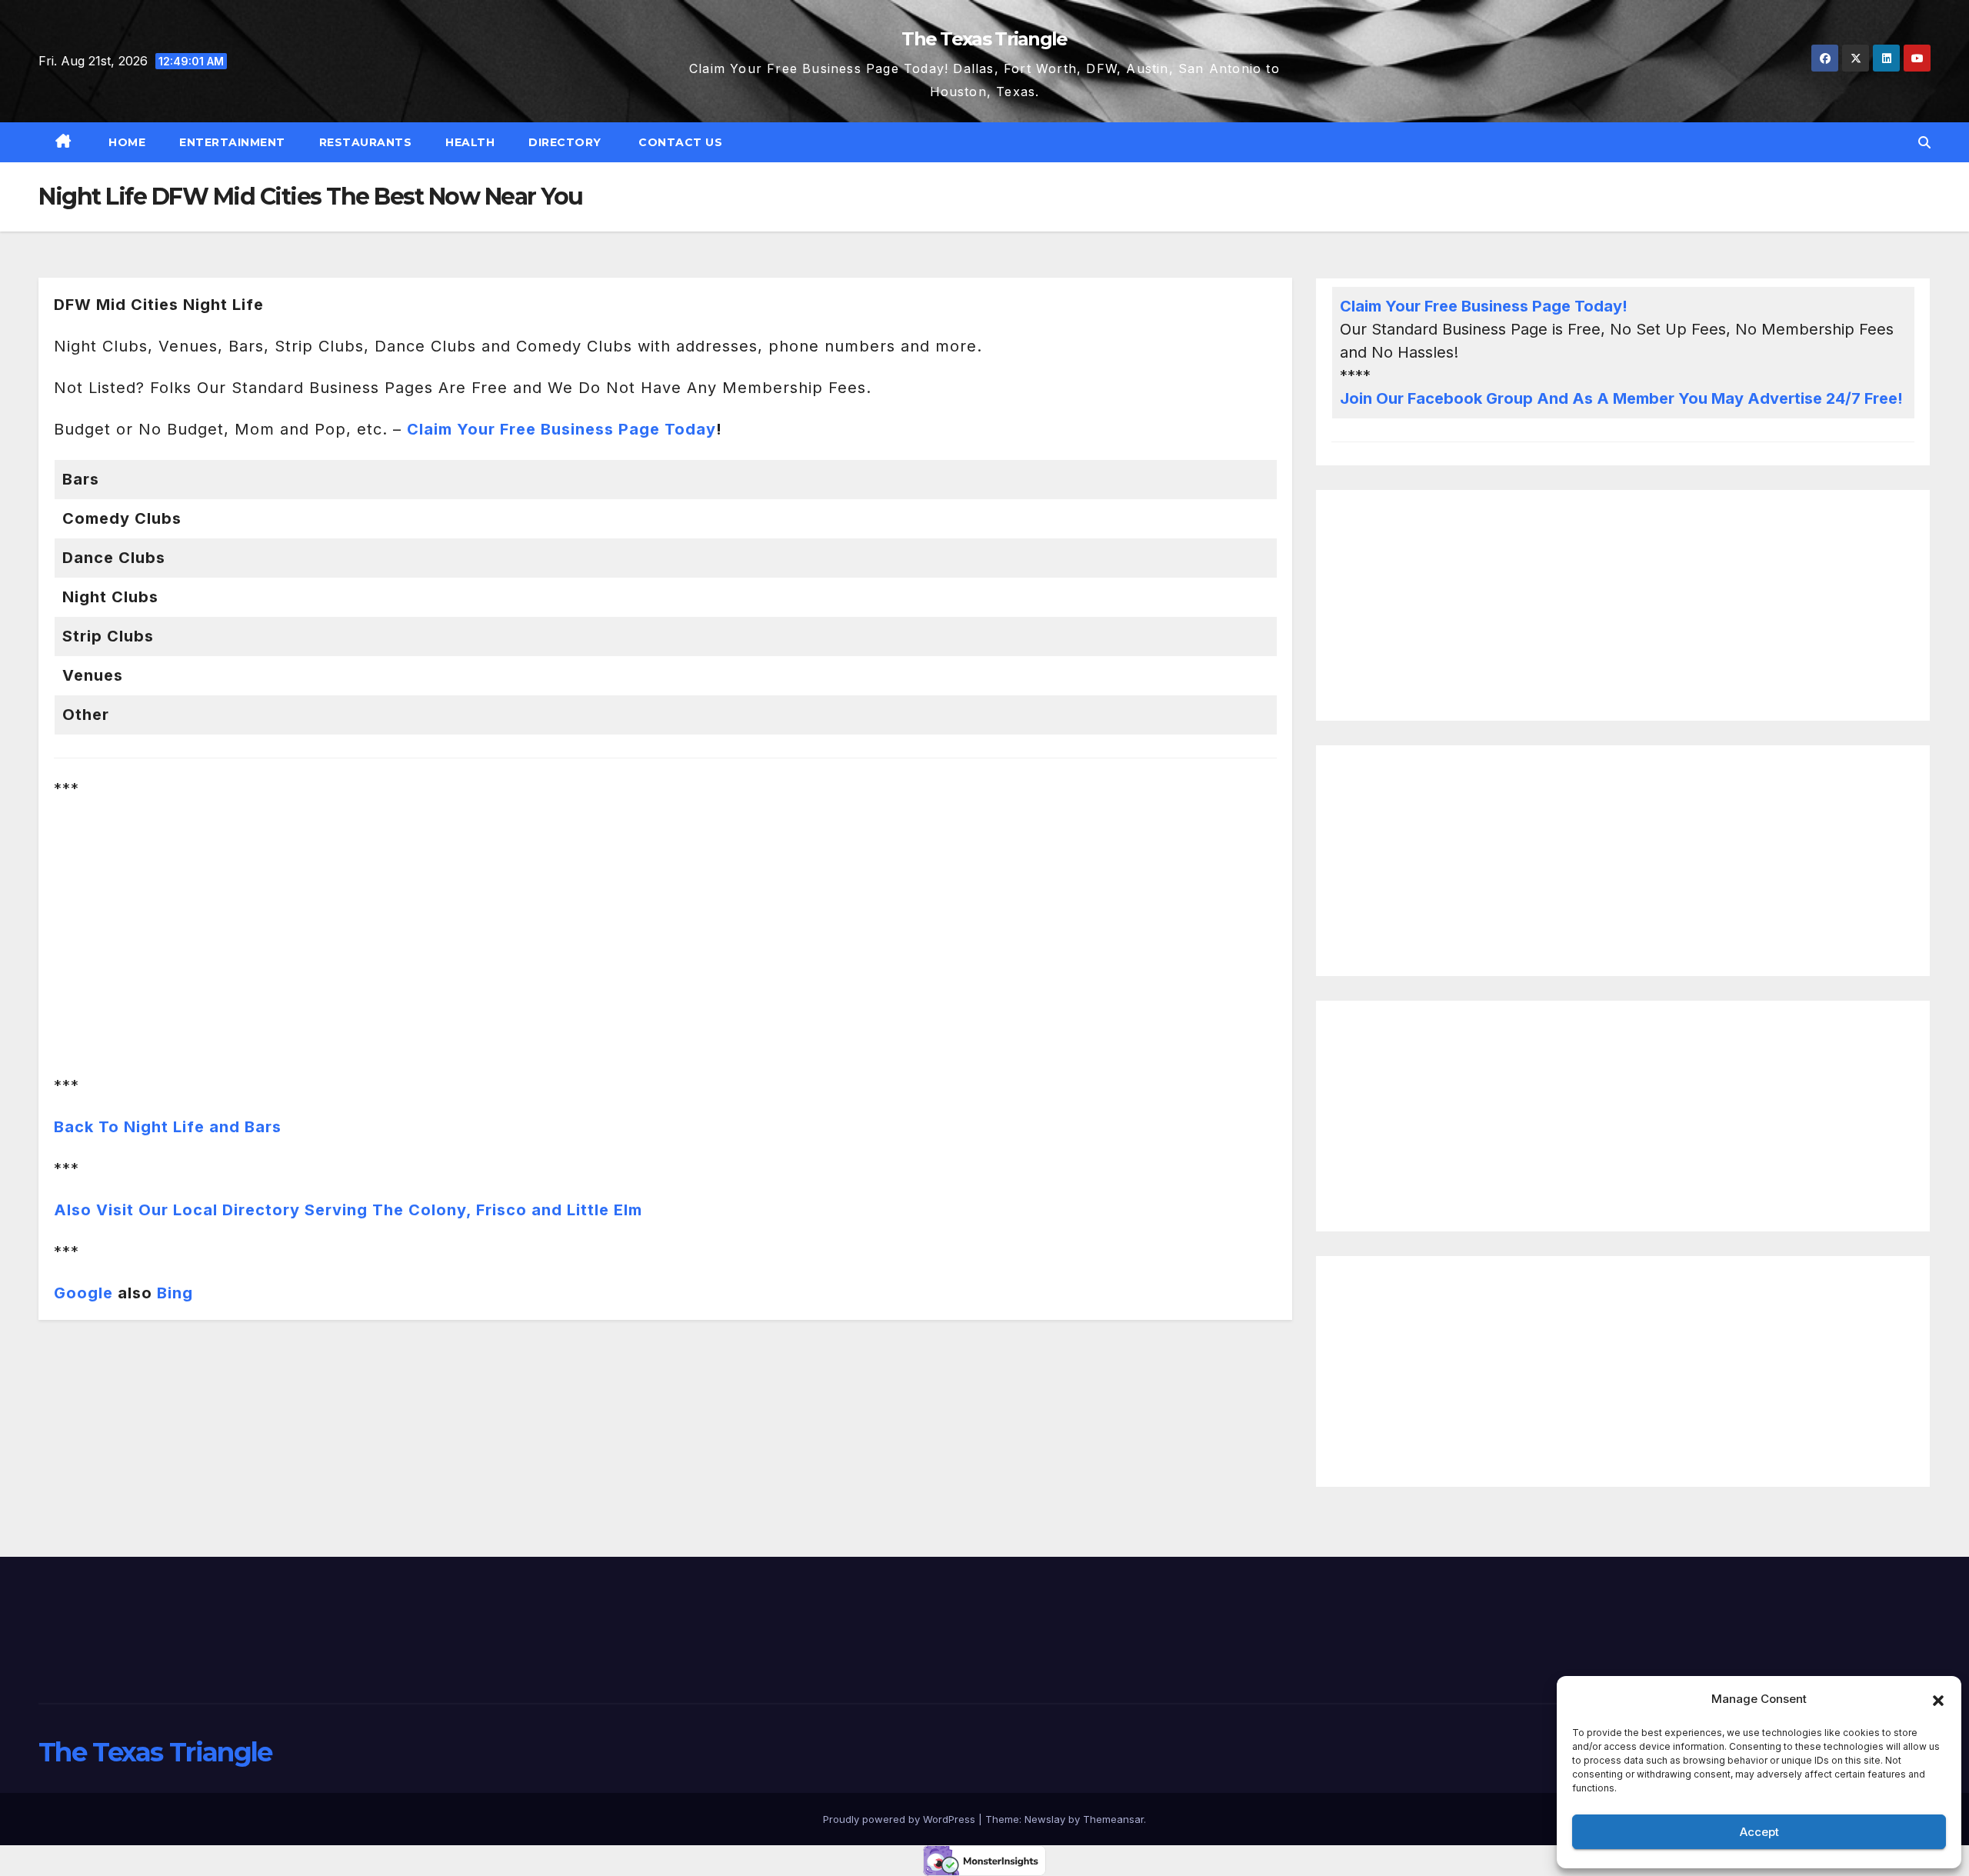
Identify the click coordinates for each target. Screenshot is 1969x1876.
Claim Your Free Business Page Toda (1476, 306)
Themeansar (1113, 1819)
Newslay (1045, 1819)
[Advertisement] (1623, 605)
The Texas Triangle (984, 39)
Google (83, 1293)
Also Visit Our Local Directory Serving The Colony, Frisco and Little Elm (348, 1210)
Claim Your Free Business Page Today (561, 429)
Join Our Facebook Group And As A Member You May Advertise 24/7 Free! (1621, 398)
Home (126, 142)
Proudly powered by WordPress (901, 1819)
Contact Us (679, 142)
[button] (1938, 1699)
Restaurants (366, 142)
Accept (1759, 1832)
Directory (565, 142)
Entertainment (232, 142)
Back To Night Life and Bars (168, 1127)
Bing (175, 1293)
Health (470, 142)
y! (1620, 306)
